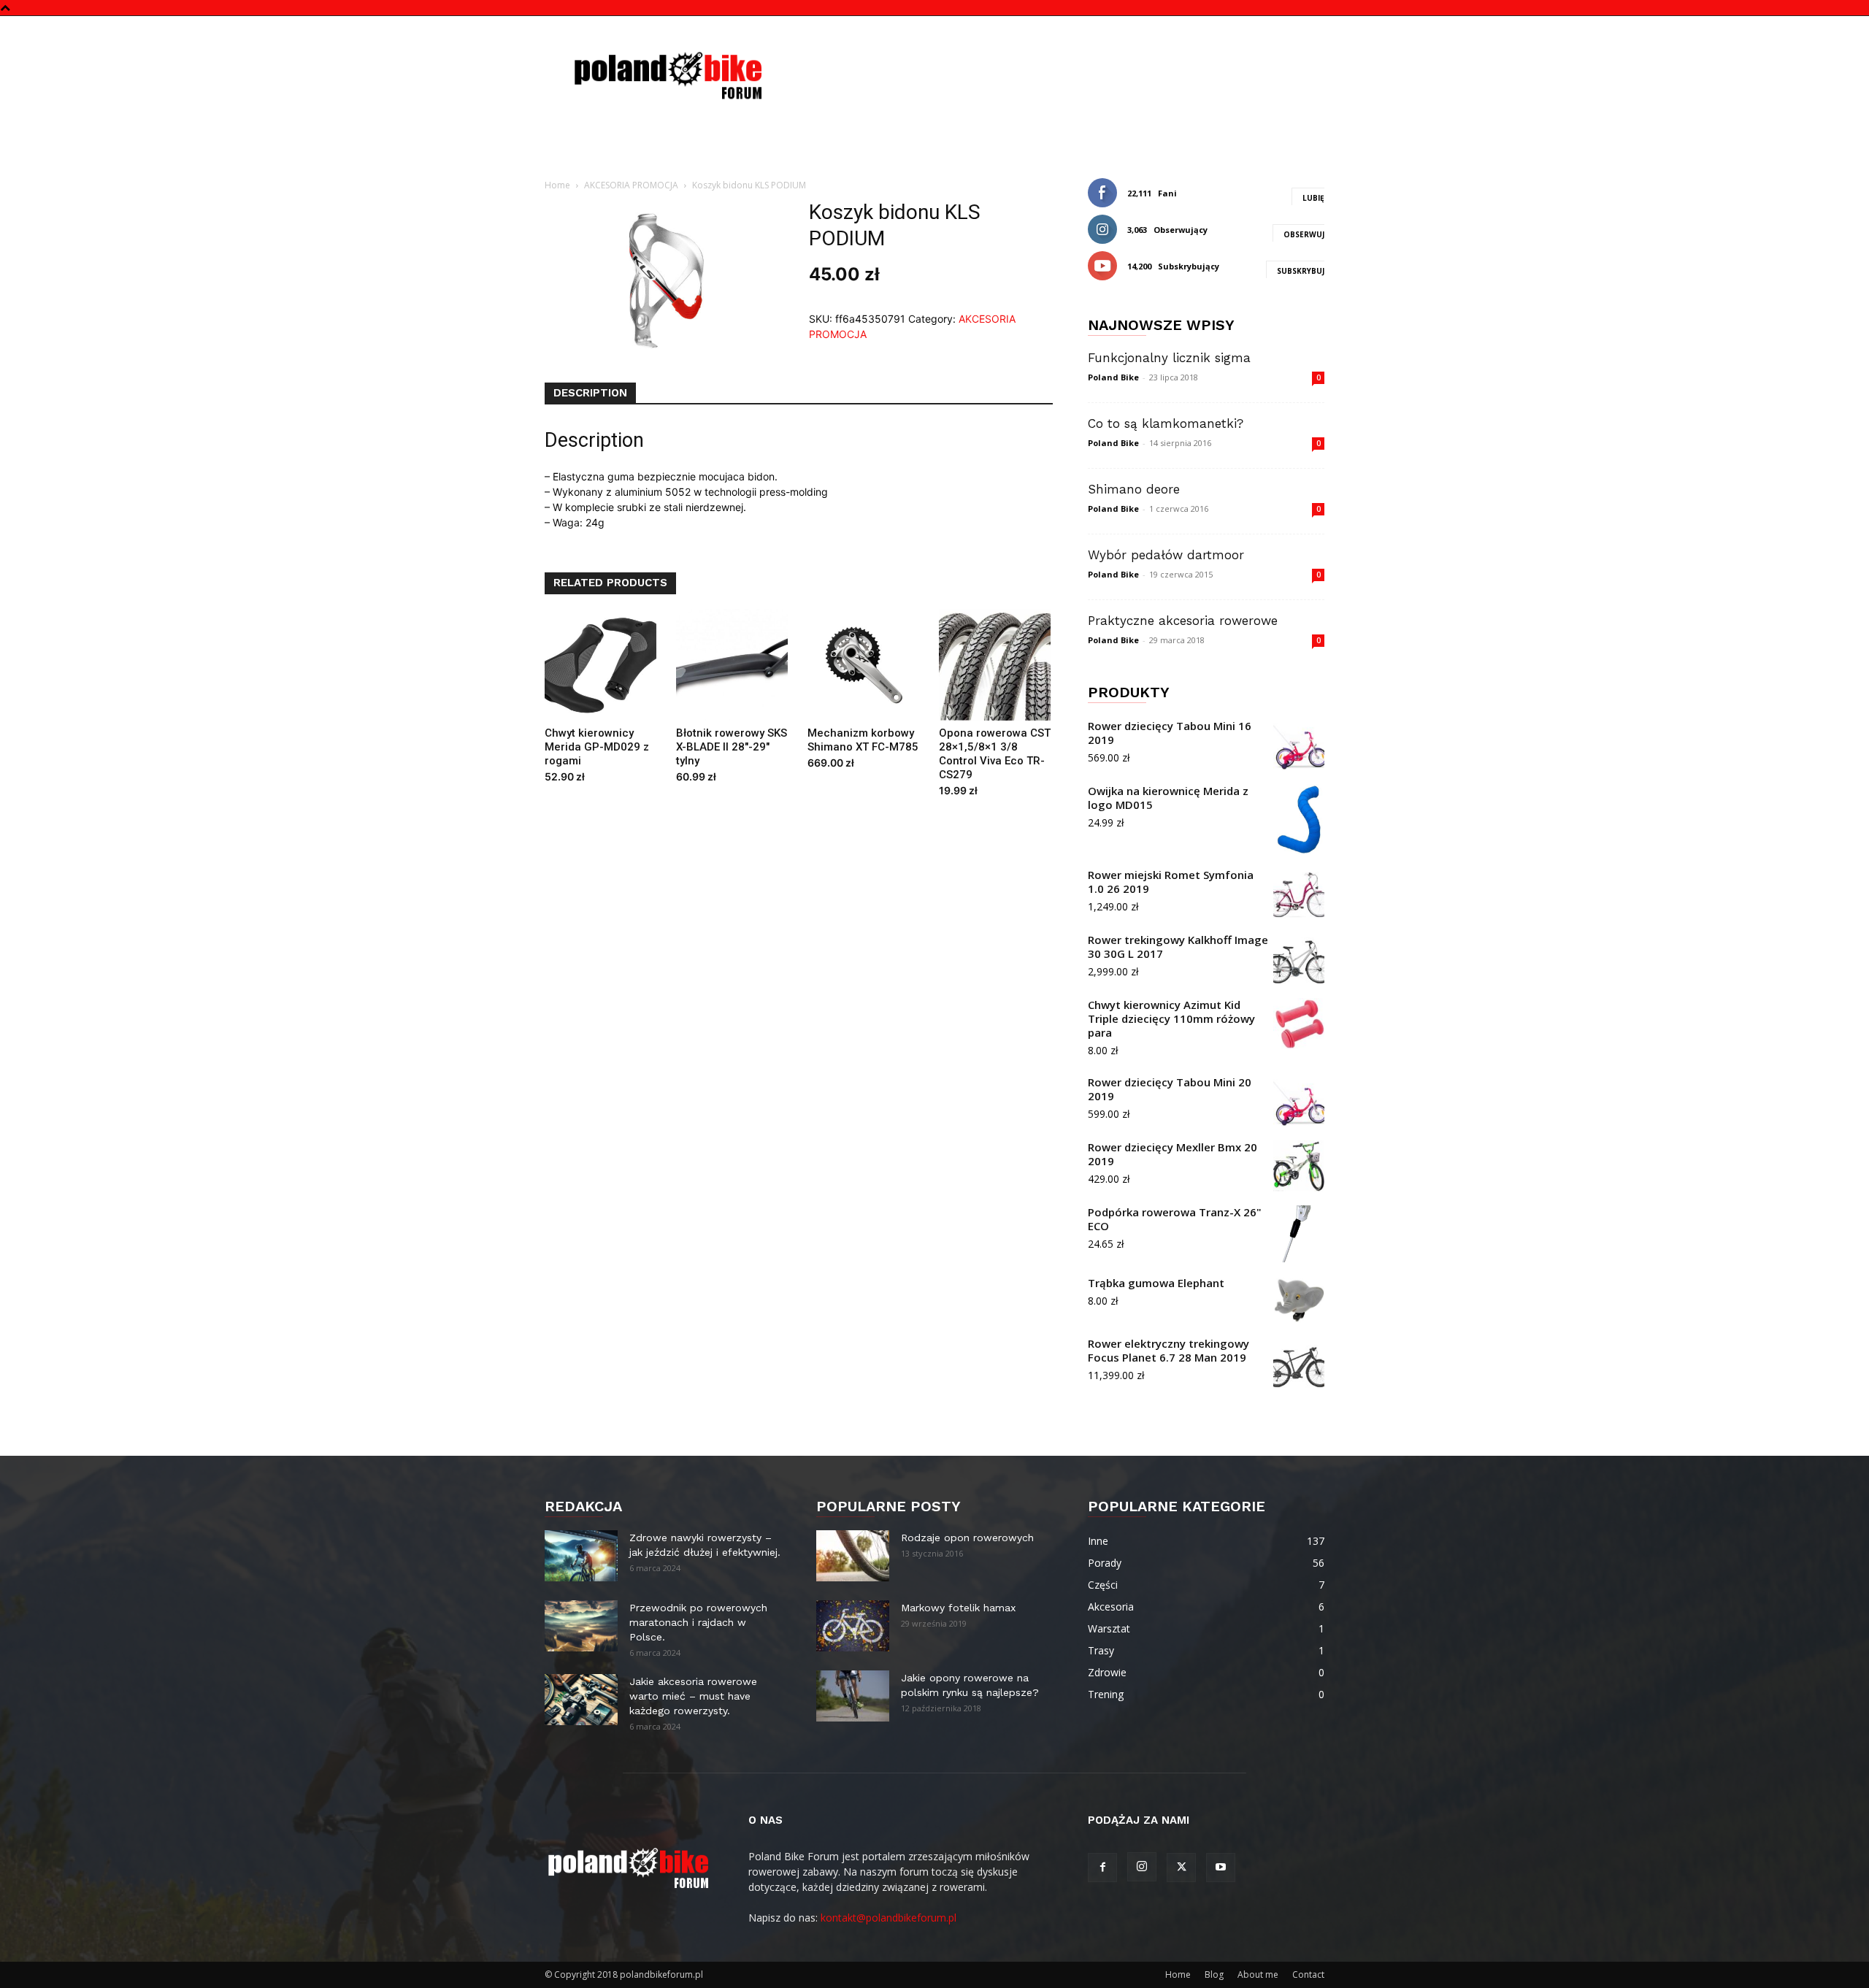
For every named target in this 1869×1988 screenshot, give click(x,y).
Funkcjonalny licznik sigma (1169, 358)
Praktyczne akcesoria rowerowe (1183, 621)
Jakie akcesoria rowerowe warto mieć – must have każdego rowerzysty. (693, 1696)
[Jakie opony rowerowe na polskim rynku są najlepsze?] (853, 1696)
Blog (1214, 1974)
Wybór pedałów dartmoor (1166, 555)
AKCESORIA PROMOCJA (631, 185)
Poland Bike (1113, 377)
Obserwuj (1304, 234)
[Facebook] (1102, 1868)
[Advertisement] (1059, 69)
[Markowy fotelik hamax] (853, 1626)
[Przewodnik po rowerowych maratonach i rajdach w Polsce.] (581, 1626)
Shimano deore (1134, 489)
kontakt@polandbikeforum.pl (889, 1918)
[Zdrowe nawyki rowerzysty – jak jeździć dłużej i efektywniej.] (581, 1556)
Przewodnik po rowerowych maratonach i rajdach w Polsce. (698, 1622)
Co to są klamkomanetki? (1166, 423)
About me (1258, 1974)
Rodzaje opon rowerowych (967, 1538)
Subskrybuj (1301, 271)
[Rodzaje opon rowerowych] (853, 1556)
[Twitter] (1181, 1868)
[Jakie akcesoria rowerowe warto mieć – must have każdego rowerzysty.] (581, 1700)
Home (557, 185)
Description (590, 393)
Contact (1308, 1974)
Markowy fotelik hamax (958, 1608)
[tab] (590, 394)
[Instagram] (1142, 1867)
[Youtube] (1221, 1868)
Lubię (1313, 198)
